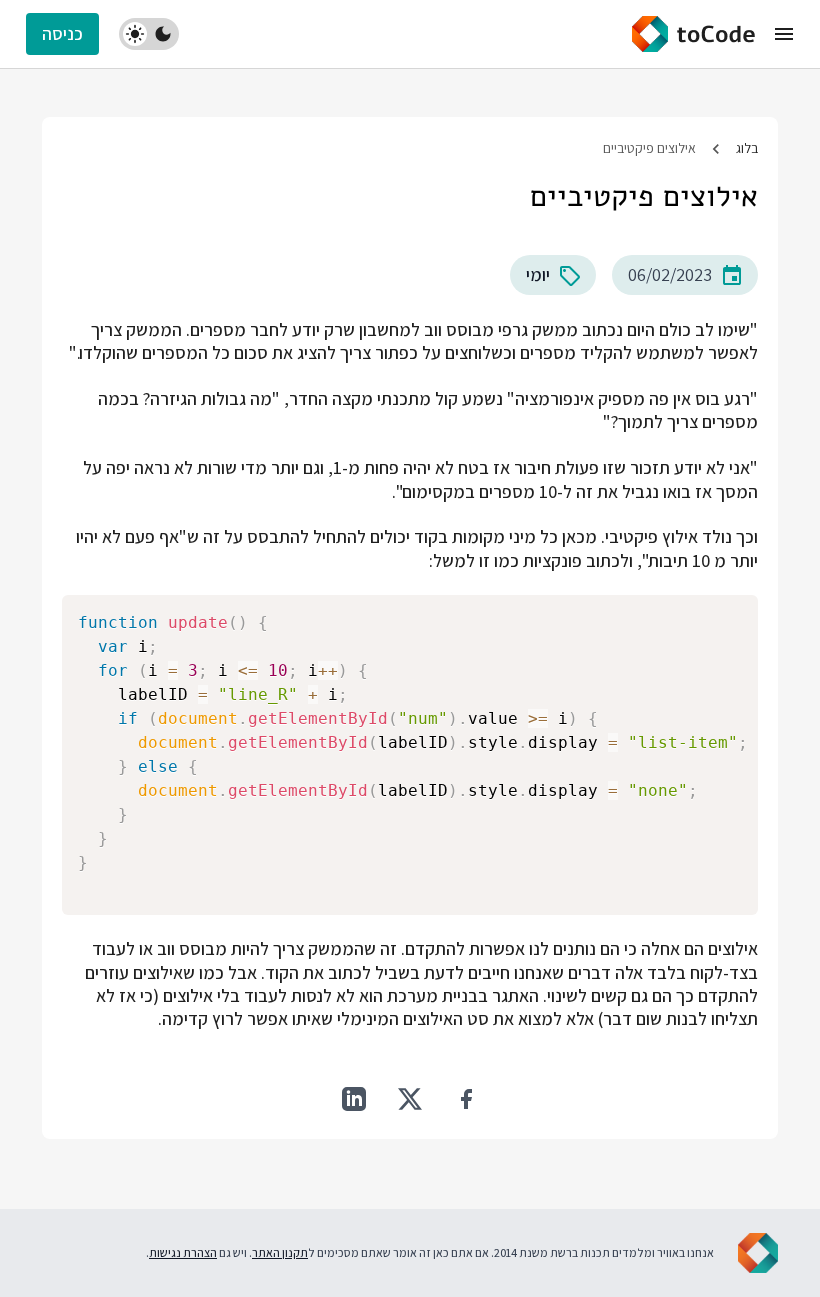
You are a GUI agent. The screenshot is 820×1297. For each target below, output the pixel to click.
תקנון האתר (280, 1252)
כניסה (62, 33)
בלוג (747, 148)
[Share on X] (410, 1099)
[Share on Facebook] (466, 1099)
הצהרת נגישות (183, 1252)
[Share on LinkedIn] (354, 1099)
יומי (538, 274)
